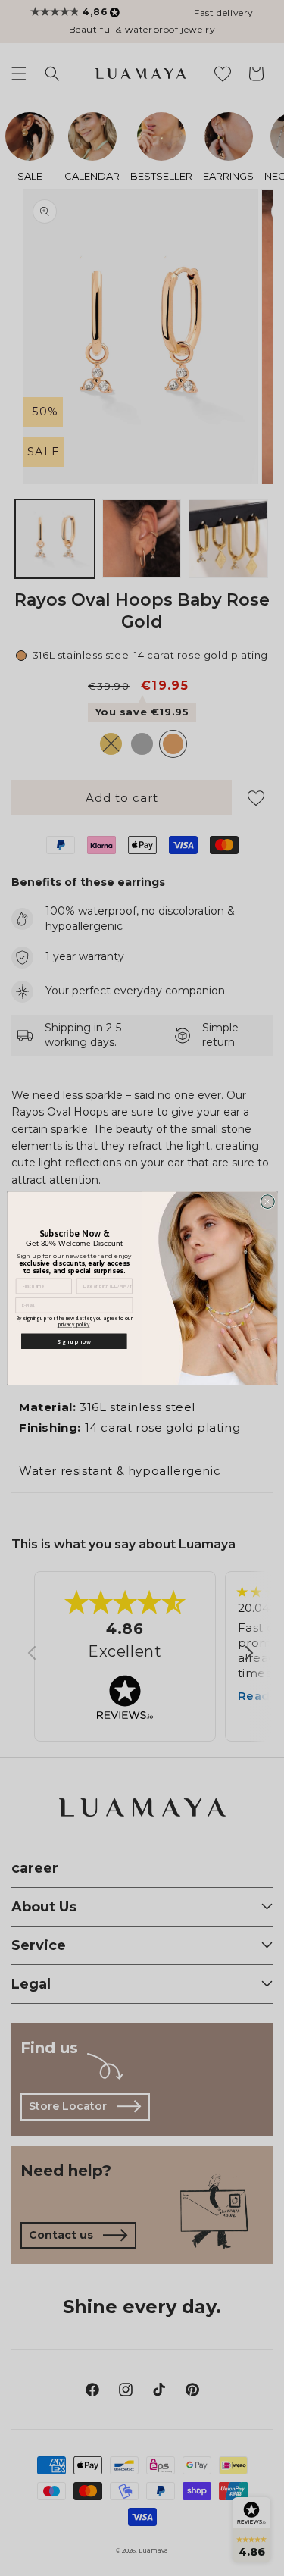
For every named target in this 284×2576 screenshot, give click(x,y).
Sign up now (74, 1340)
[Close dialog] (267, 1201)
